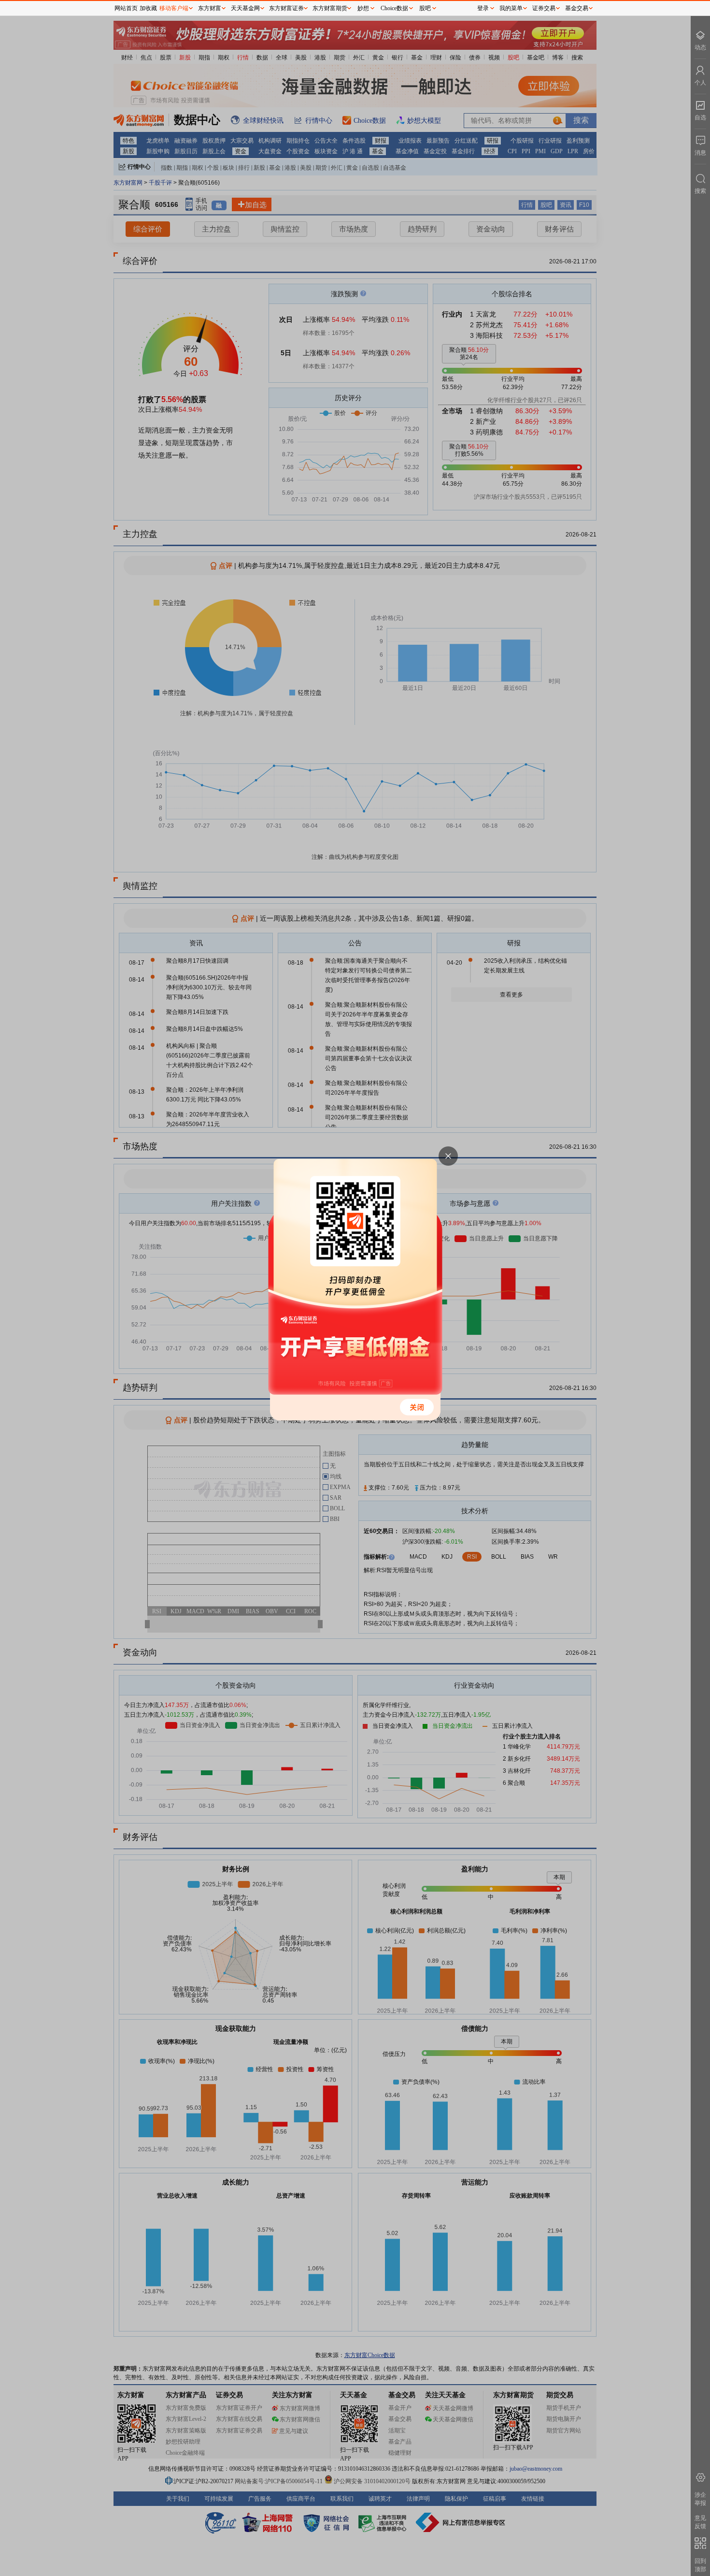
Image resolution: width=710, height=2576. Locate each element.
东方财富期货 (330, 8)
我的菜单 (511, 8)
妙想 (363, 8)
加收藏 (148, 8)
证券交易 (544, 8)
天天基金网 (245, 8)
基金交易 (577, 8)
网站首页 (126, 8)
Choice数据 (394, 8)
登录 (483, 8)
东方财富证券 (286, 8)
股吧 (425, 8)
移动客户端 (174, 8)
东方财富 (210, 8)
